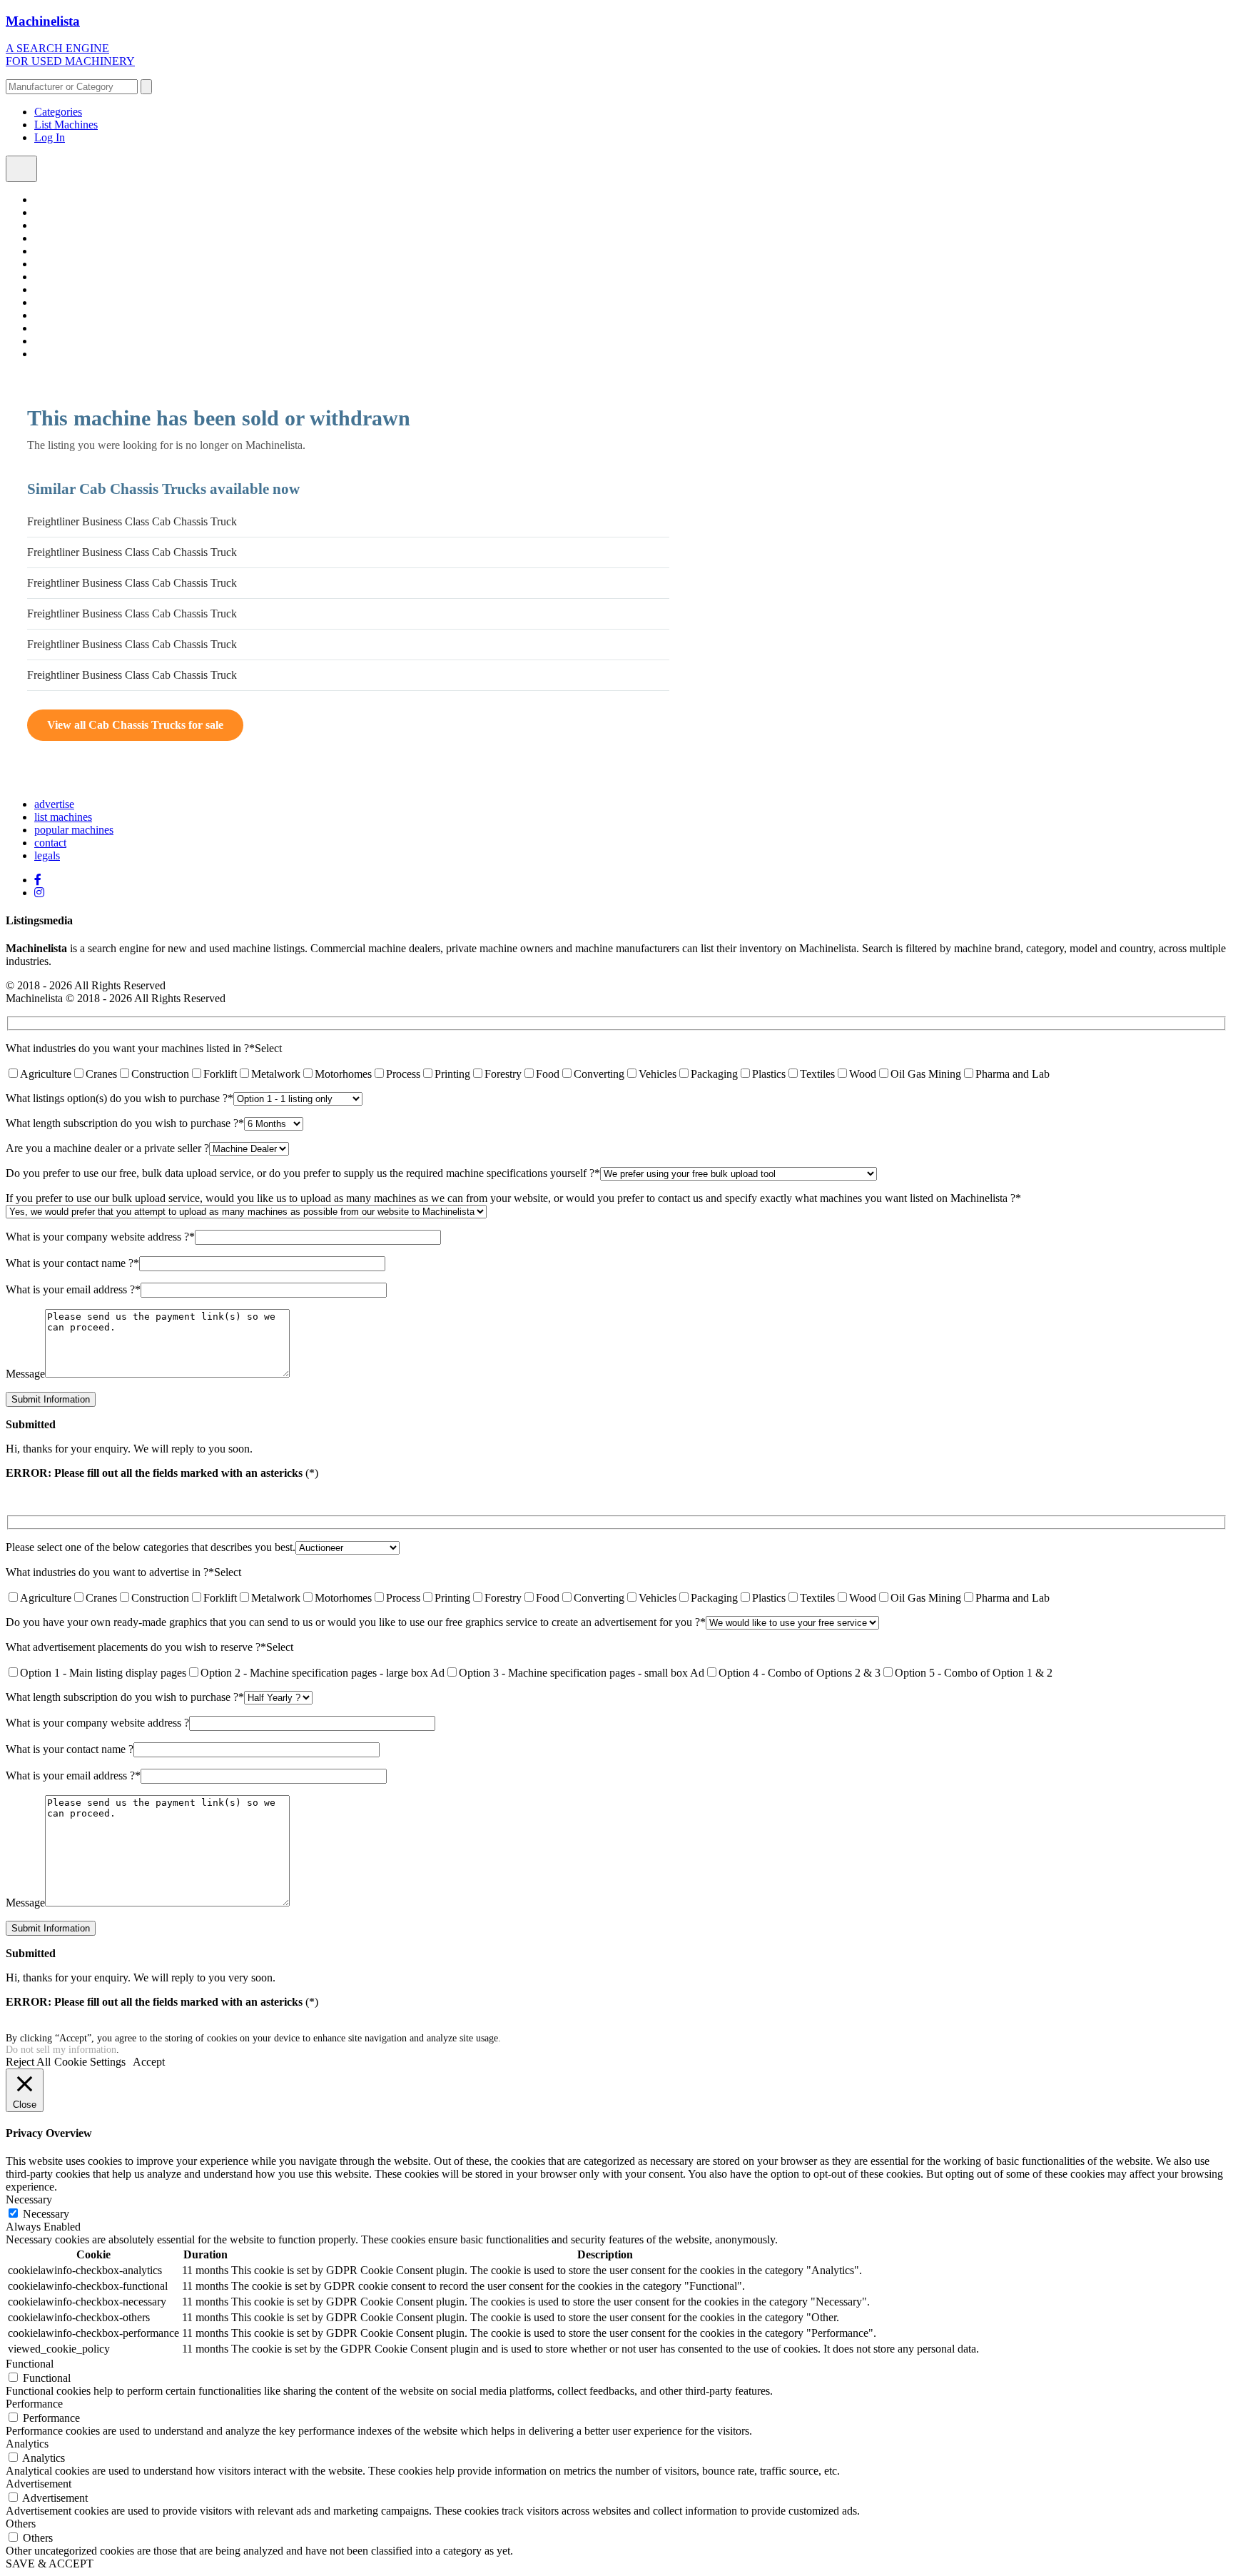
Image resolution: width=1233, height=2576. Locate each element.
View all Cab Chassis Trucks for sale (135, 725)
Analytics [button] (27, 2444)
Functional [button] (30, 2364)
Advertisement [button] (39, 2484)
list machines (63, 817)
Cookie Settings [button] (90, 2062)
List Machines (66, 125)
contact (50, 843)
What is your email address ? (73, 1289)
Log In (50, 137)
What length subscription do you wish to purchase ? (125, 1123)
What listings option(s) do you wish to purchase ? (120, 1098)
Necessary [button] (29, 2199)
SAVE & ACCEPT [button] (50, 2564)
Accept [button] (149, 2062)
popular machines (74, 830)
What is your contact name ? (72, 1263)
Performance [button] (34, 2404)
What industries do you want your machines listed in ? (130, 1048)
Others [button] (21, 2524)
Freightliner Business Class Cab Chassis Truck (132, 521)
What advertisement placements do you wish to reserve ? (136, 1647)
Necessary (46, 2214)
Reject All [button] (28, 2062)
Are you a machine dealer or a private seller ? (107, 1148)
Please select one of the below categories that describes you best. (151, 1547)
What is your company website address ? (100, 1237)
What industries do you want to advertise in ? (110, 1572)
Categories (58, 112)
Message (25, 1374)
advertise (54, 804)
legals (47, 855)
